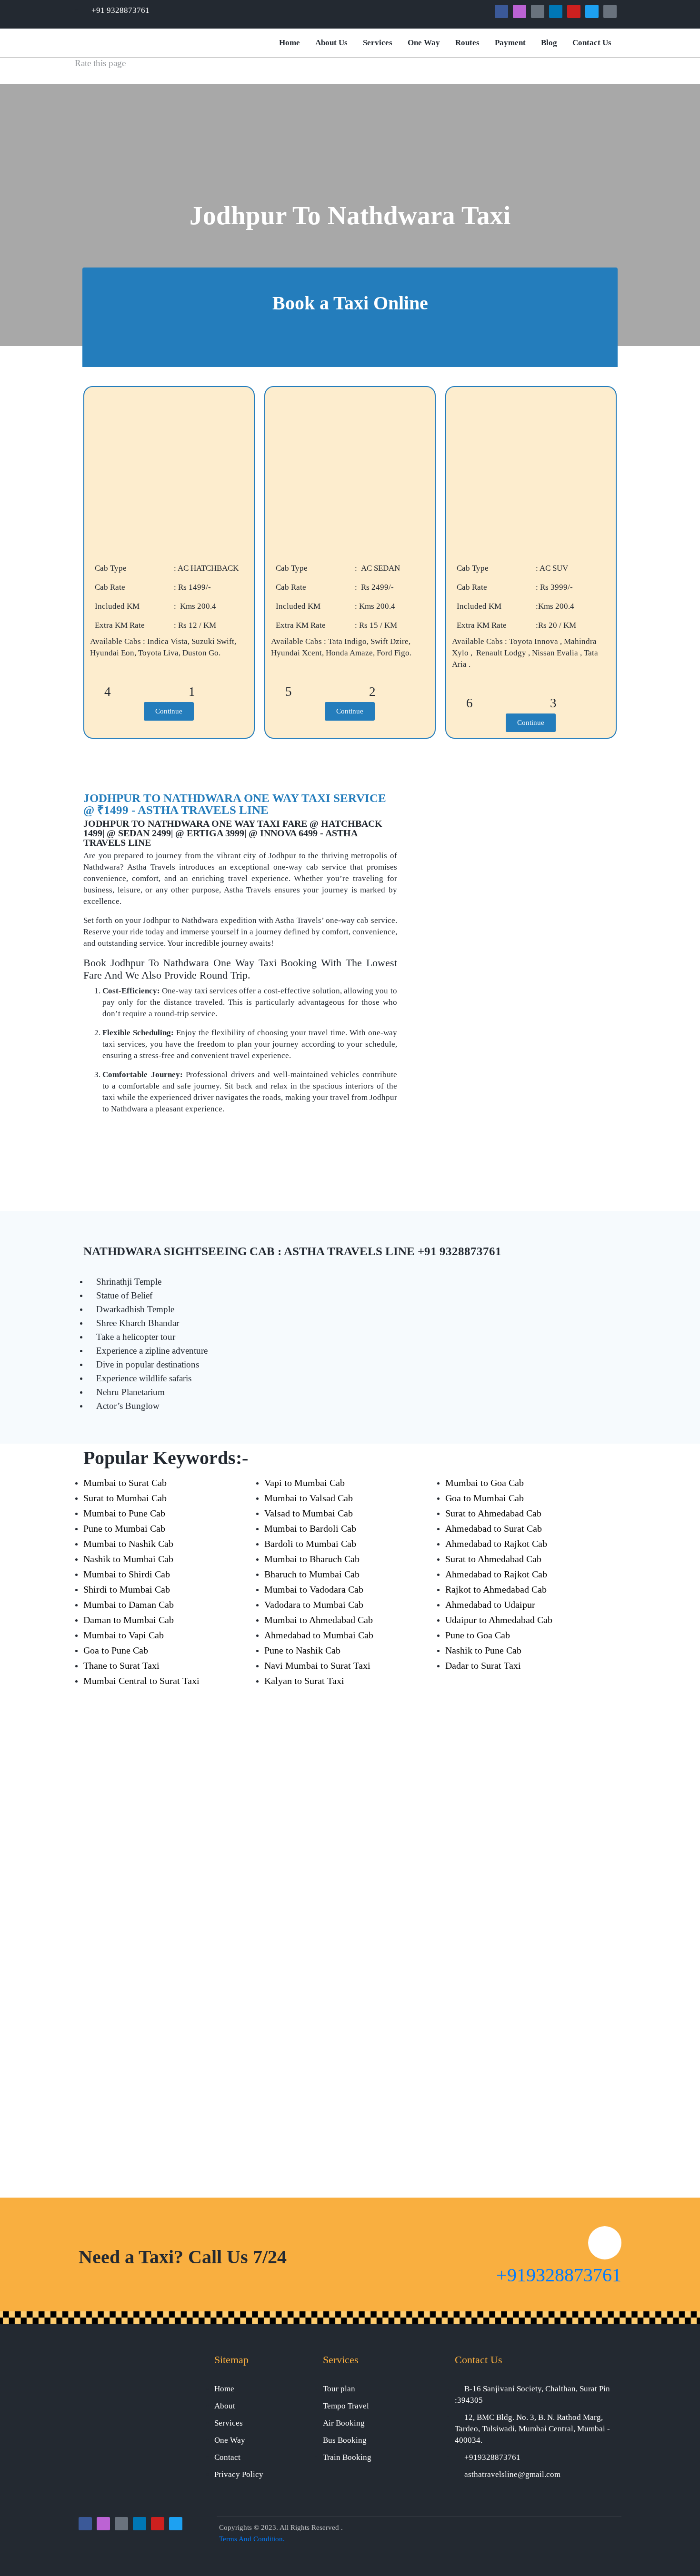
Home (290, 43)
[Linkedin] (556, 11)
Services (378, 43)
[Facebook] (501, 11)
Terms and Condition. (252, 2539)
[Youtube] (574, 11)
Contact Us (592, 43)
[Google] (538, 11)
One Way (424, 43)
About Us (331, 43)
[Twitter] (592, 11)
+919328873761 (559, 2275)
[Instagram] (520, 11)
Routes (467, 43)
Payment (510, 43)
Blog (549, 43)
